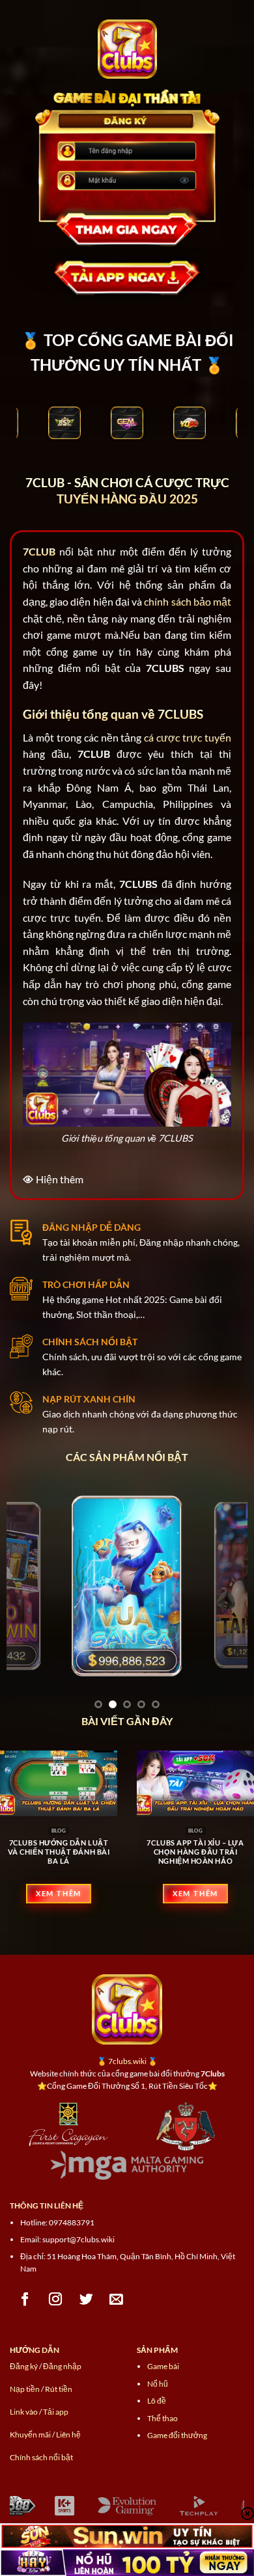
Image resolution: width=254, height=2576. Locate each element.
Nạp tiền (25, 2389)
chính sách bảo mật (188, 601)
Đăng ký (24, 2366)
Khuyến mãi (30, 2435)
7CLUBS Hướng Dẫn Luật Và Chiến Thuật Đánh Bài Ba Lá (59, 1852)
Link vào (24, 2412)
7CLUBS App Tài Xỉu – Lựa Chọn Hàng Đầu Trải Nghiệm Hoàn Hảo (195, 1852)
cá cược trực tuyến (188, 737)
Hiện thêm (60, 1179)
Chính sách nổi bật (41, 2457)
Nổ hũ (158, 2384)
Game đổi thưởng (177, 2435)
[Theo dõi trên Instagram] (56, 2299)
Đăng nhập (62, 2366)
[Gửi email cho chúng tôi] (116, 2299)
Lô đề (157, 2401)
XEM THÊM (59, 1893)
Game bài (163, 2366)
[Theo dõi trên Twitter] (86, 2299)
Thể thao (162, 2418)
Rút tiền (59, 2389)
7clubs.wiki (127, 2061)
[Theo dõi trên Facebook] (25, 2299)
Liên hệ (68, 2435)
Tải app (56, 2412)
